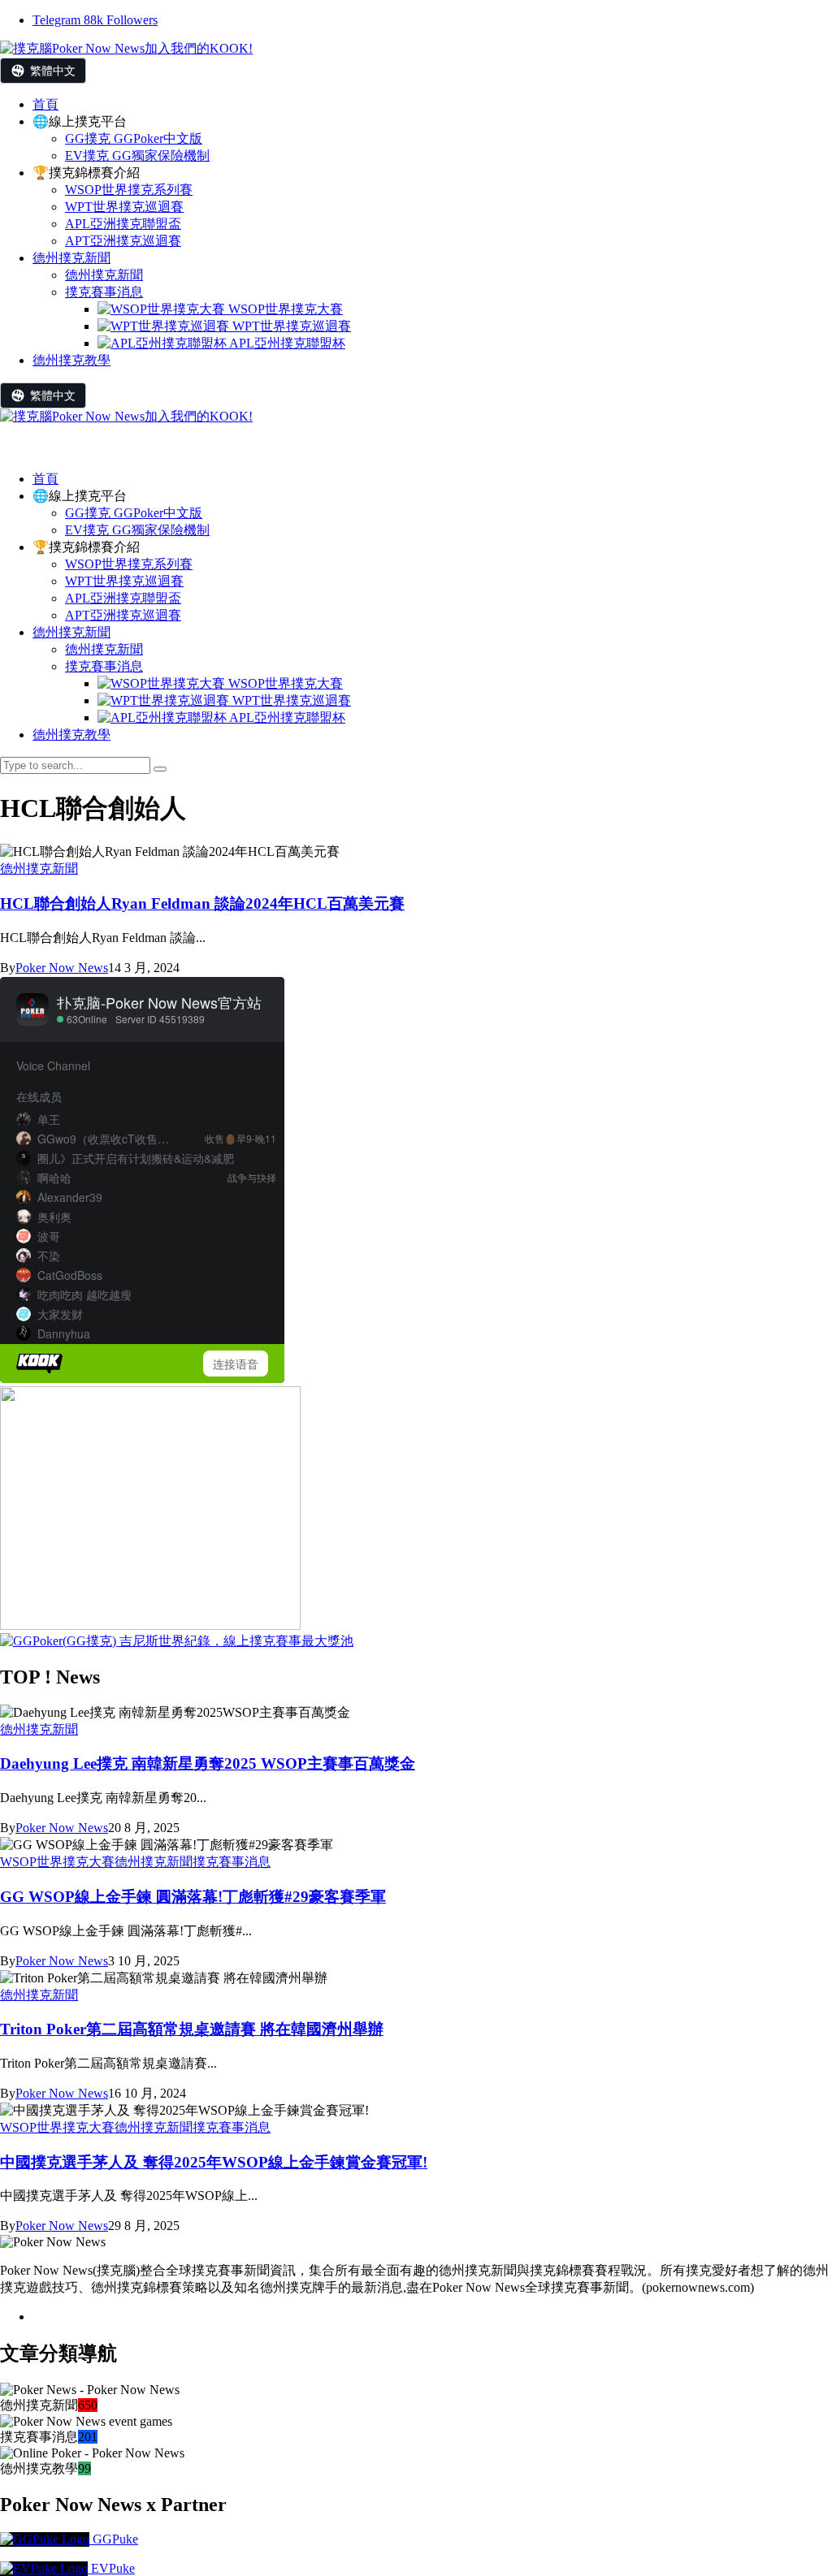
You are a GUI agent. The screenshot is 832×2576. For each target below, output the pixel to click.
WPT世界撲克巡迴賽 (124, 581)
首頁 (45, 479)
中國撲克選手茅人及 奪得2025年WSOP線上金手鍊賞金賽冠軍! (214, 2162)
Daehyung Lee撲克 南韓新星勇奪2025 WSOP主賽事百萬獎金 (208, 1763)
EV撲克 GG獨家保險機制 (137, 530)
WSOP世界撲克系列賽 (129, 564)
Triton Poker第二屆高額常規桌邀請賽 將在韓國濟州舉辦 (192, 2029)
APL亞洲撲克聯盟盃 (123, 598)
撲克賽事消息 (104, 666)
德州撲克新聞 (71, 632)
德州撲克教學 (71, 735)
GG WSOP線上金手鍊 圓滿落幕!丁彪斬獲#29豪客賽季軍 (193, 1897)
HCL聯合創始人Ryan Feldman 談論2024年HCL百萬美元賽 (202, 903)
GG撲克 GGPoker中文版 (134, 513)
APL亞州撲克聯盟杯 (286, 717)
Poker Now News (62, 968)
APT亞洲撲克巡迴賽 (123, 615)
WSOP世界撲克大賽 (284, 683)
